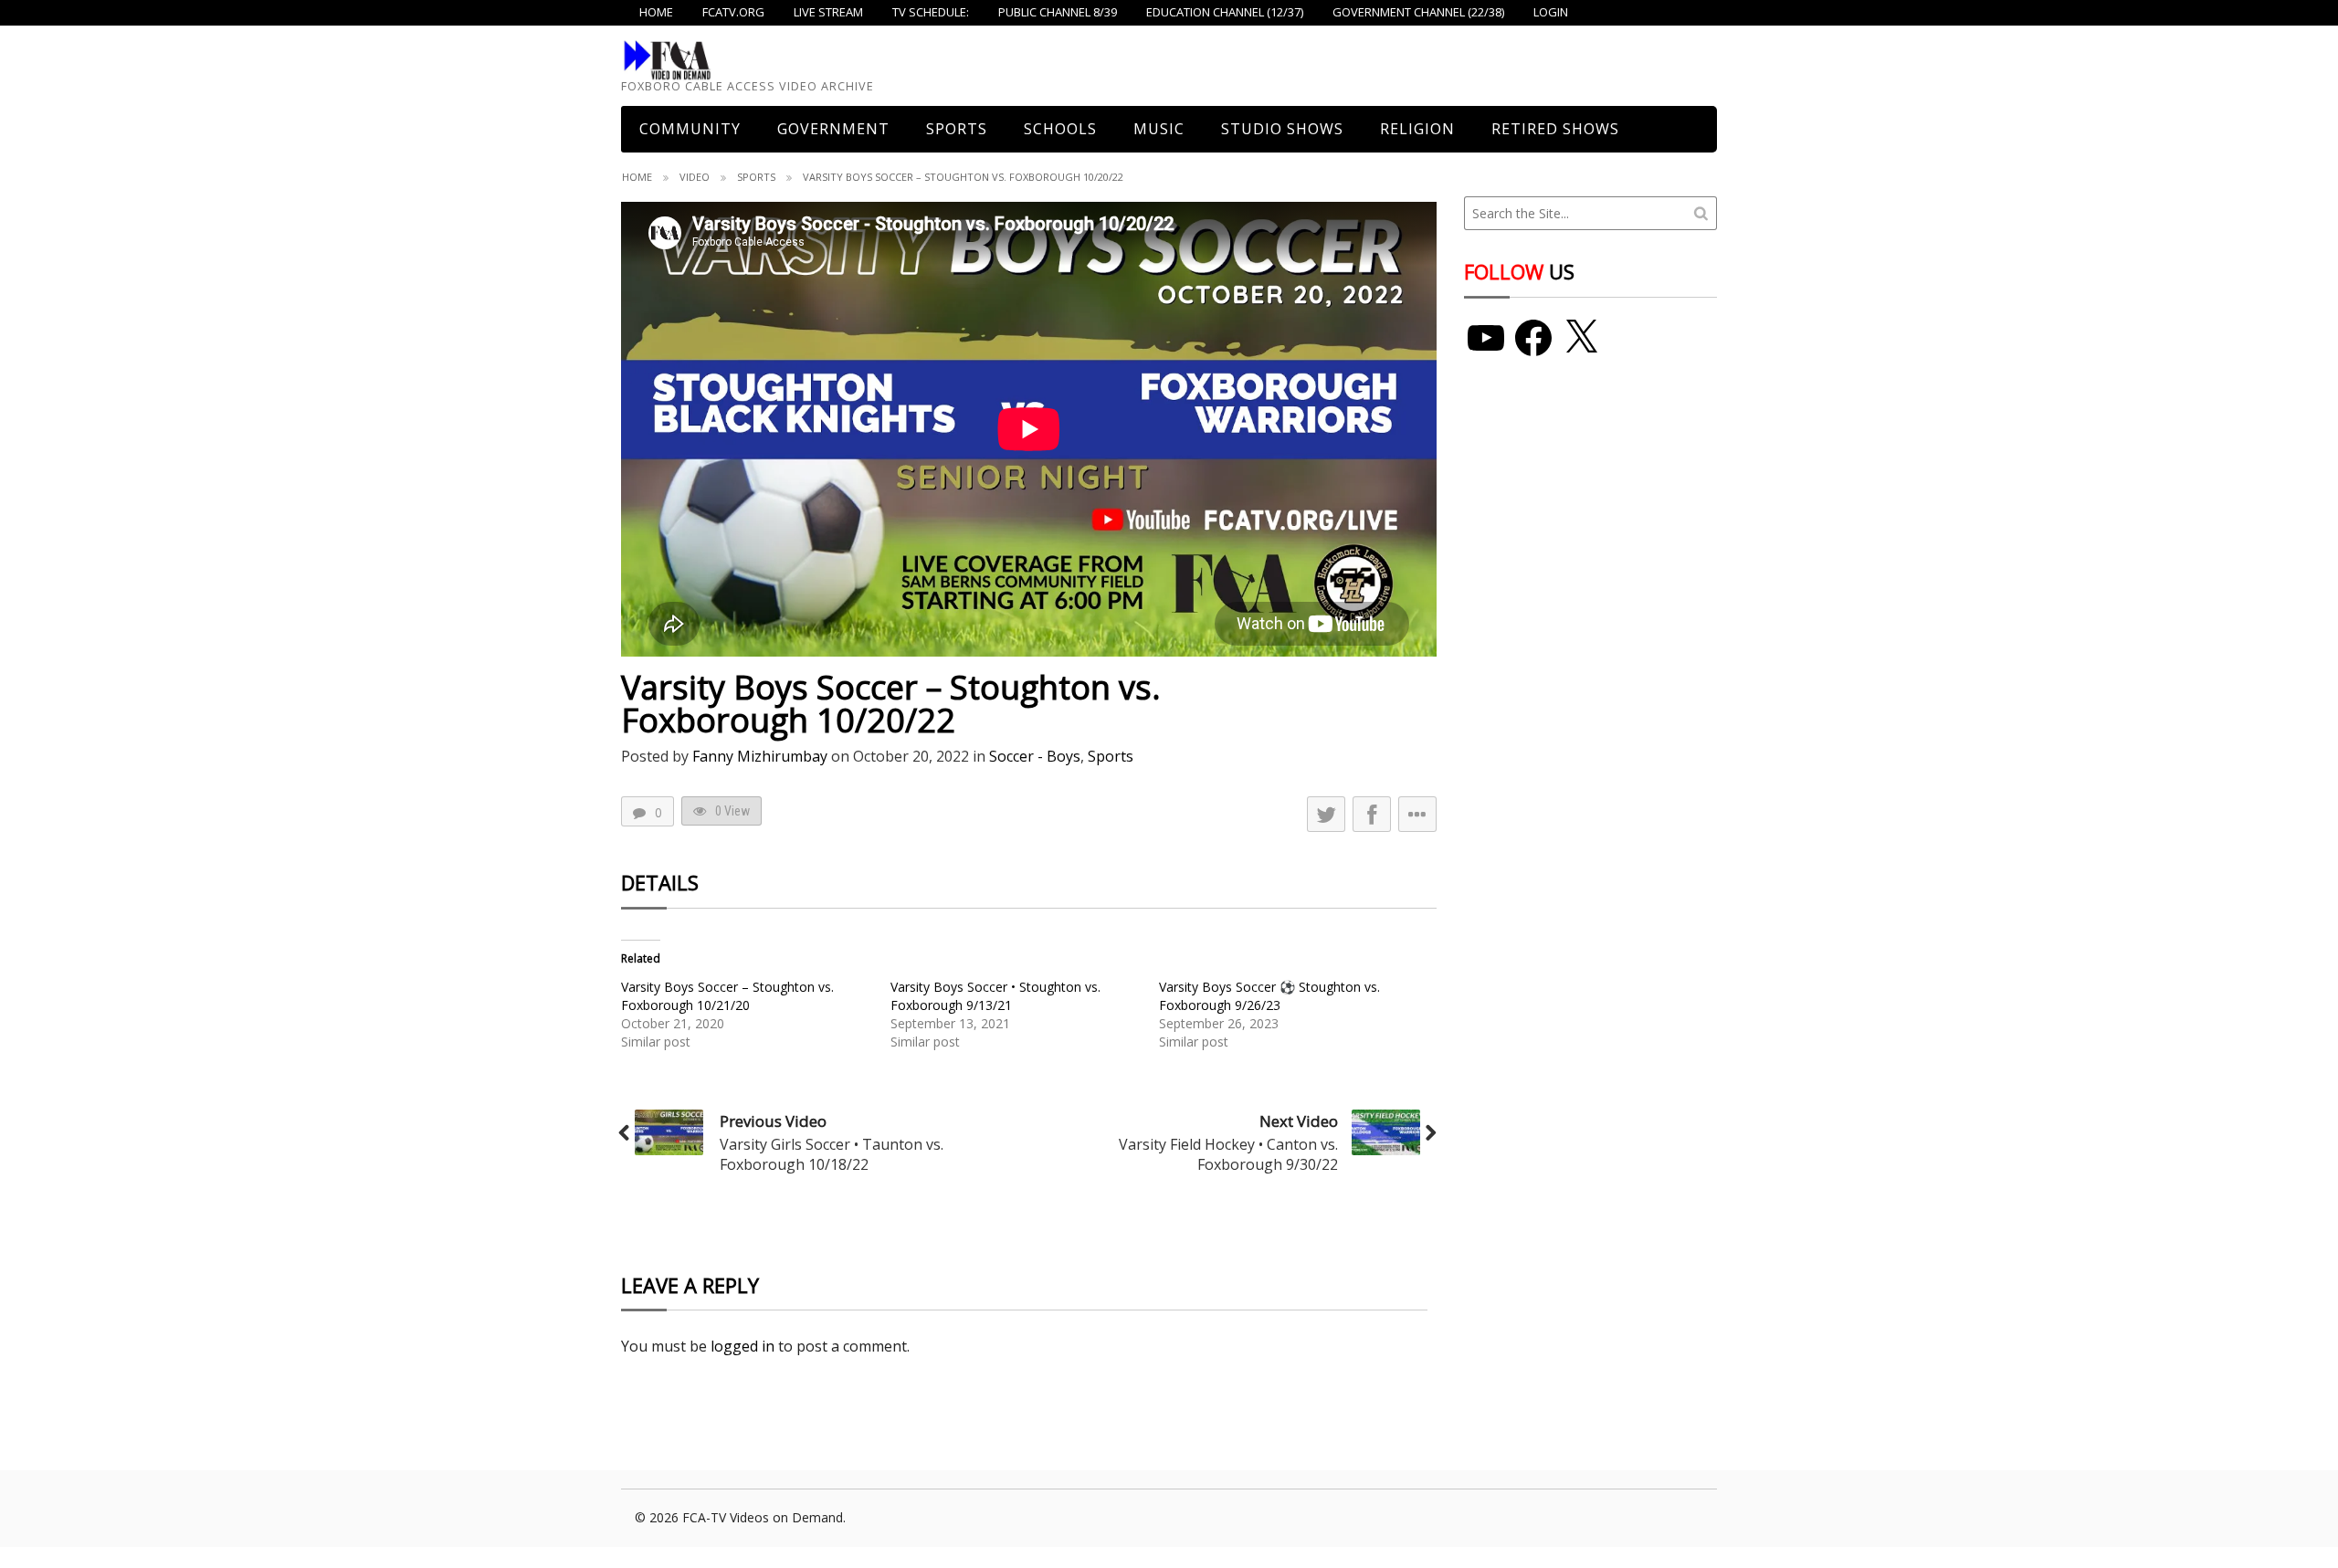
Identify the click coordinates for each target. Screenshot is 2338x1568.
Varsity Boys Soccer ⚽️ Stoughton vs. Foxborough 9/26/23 (1269, 996)
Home (637, 177)
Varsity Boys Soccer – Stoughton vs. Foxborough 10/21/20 (727, 996)
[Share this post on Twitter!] (1326, 814)
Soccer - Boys (1035, 756)
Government (833, 129)
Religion (1417, 129)
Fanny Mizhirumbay (760, 756)
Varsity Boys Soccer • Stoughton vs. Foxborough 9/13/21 (995, 996)
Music (1159, 129)
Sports (957, 129)
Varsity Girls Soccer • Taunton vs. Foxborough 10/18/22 (832, 1154)
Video (695, 177)
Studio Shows (1282, 129)
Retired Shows (1555, 129)
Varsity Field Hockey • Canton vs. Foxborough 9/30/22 (1228, 1154)
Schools (1060, 129)
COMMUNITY (690, 129)
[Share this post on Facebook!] (1372, 814)
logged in (742, 1346)
